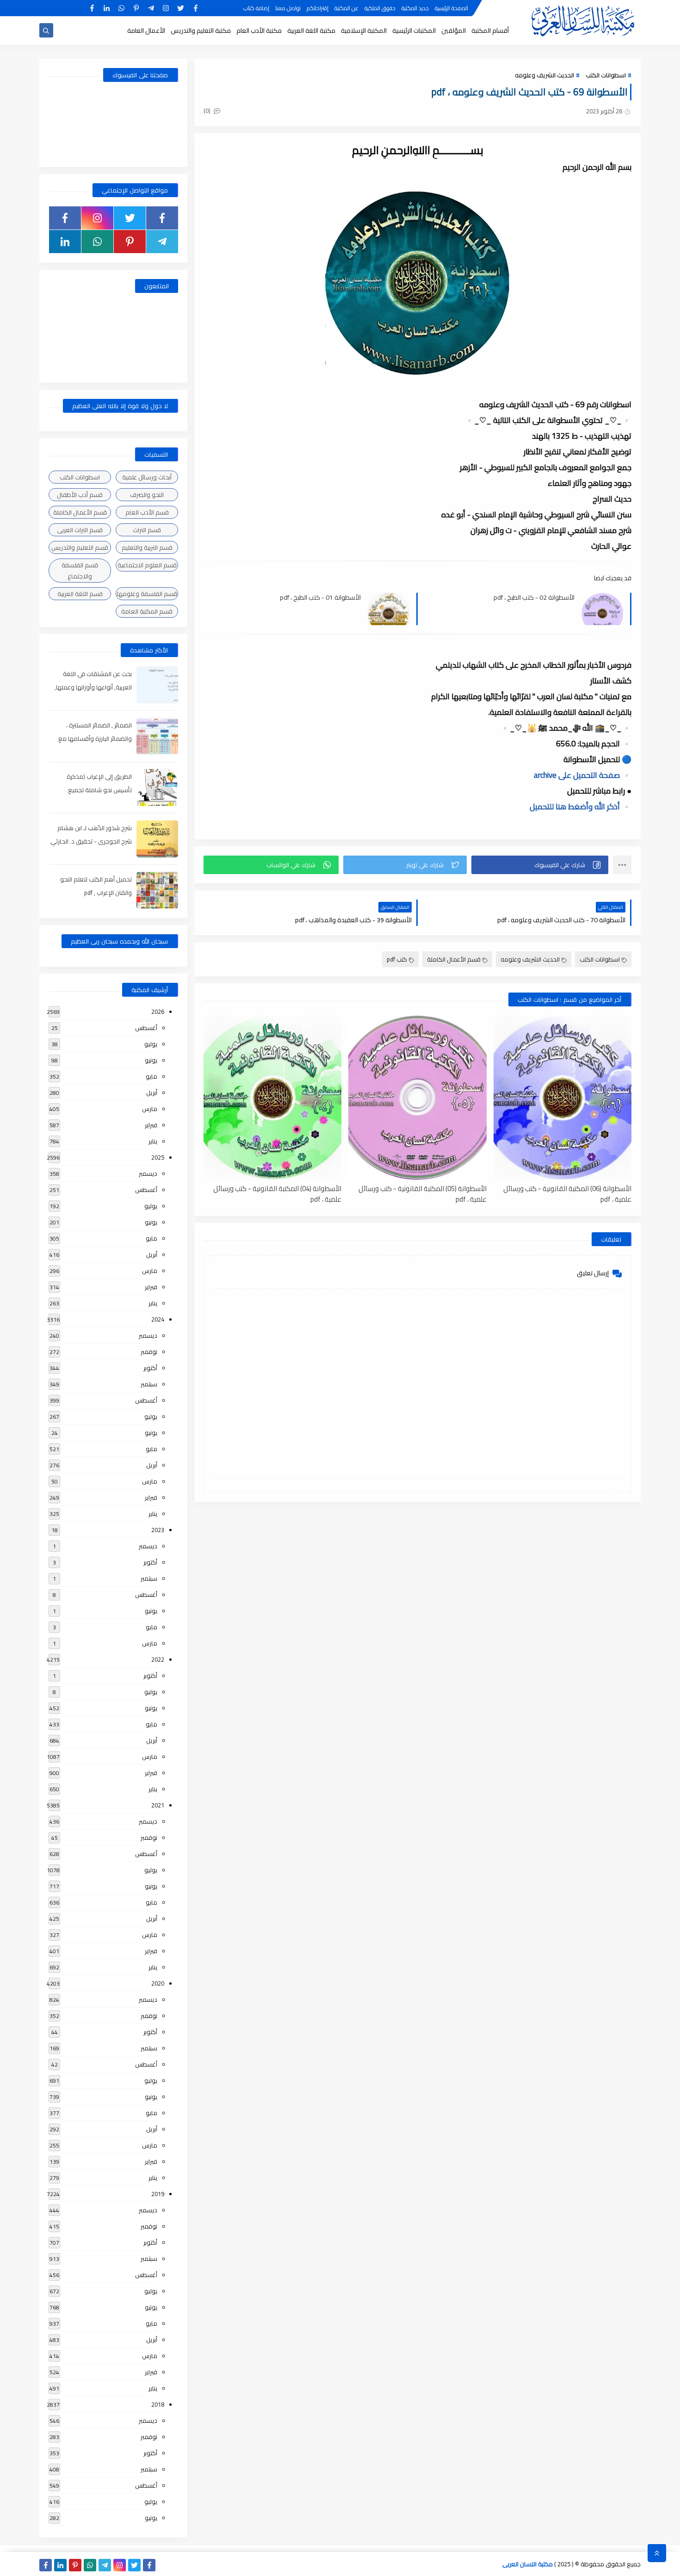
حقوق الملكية (380, 8)
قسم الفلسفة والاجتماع (80, 571)
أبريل (152, 1092)
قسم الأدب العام (147, 512)
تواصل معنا (288, 8)
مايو (151, 1076)
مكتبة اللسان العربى (528, 2564)
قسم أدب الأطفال (80, 495)
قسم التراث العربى (80, 530)
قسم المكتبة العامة (147, 611)
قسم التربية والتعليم (147, 547)
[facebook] (195, 8)
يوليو (151, 1044)
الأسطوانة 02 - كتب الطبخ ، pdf (534, 598)
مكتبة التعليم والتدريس (201, 31)
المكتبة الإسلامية (364, 31)
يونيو (151, 1060)
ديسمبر (148, 1173)
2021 (158, 1805)
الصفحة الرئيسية (451, 8)
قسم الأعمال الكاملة (454, 959)
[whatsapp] (121, 8)
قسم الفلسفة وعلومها (147, 594)
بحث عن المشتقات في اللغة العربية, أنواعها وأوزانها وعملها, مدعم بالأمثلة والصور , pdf (93, 687)
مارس (150, 1109)
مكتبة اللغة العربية (311, 31)
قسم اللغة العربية (80, 594)
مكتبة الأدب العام (259, 31)
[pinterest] (136, 8)
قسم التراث (147, 530)
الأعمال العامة (146, 31)
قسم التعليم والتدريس (80, 547)
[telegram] (151, 8)
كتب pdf (397, 959)
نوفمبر (149, 1352)
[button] (540, 865)
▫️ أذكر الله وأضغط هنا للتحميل (581, 807)
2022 (158, 1659)
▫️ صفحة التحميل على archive (583, 775)
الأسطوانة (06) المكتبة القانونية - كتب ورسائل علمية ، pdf (567, 1193)
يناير (153, 1141)
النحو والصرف (147, 495)
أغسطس (146, 1028)
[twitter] (181, 8)
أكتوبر (150, 1368)
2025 (158, 1157)
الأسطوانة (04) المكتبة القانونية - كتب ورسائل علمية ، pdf (277, 1193)
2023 (158, 1530)
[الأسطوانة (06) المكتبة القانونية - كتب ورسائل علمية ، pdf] (563, 1098)
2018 (158, 2404)
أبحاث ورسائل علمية (147, 477)
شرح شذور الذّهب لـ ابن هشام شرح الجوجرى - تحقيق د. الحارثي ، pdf (91, 841)
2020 (158, 1983)
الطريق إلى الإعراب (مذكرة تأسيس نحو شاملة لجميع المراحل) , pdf (99, 790)
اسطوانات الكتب (606, 75)
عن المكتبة (346, 8)
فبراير (151, 1125)
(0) (208, 111)
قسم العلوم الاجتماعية (147, 565)
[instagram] (166, 8)
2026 (158, 1012)
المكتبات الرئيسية (414, 31)
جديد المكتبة (415, 8)
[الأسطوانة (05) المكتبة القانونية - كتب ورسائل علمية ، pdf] (417, 1098)
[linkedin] (107, 8)
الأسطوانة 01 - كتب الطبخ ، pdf (320, 598)
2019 (158, 2194)
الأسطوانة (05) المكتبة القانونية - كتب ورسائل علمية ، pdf (422, 1193)
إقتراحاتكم (318, 8)
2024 (158, 1319)
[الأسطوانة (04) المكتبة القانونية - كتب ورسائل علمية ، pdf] (272, 1098)
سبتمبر (149, 1384)
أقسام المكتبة (490, 31)
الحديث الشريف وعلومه (544, 75)
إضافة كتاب (256, 8)
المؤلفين (454, 31)
